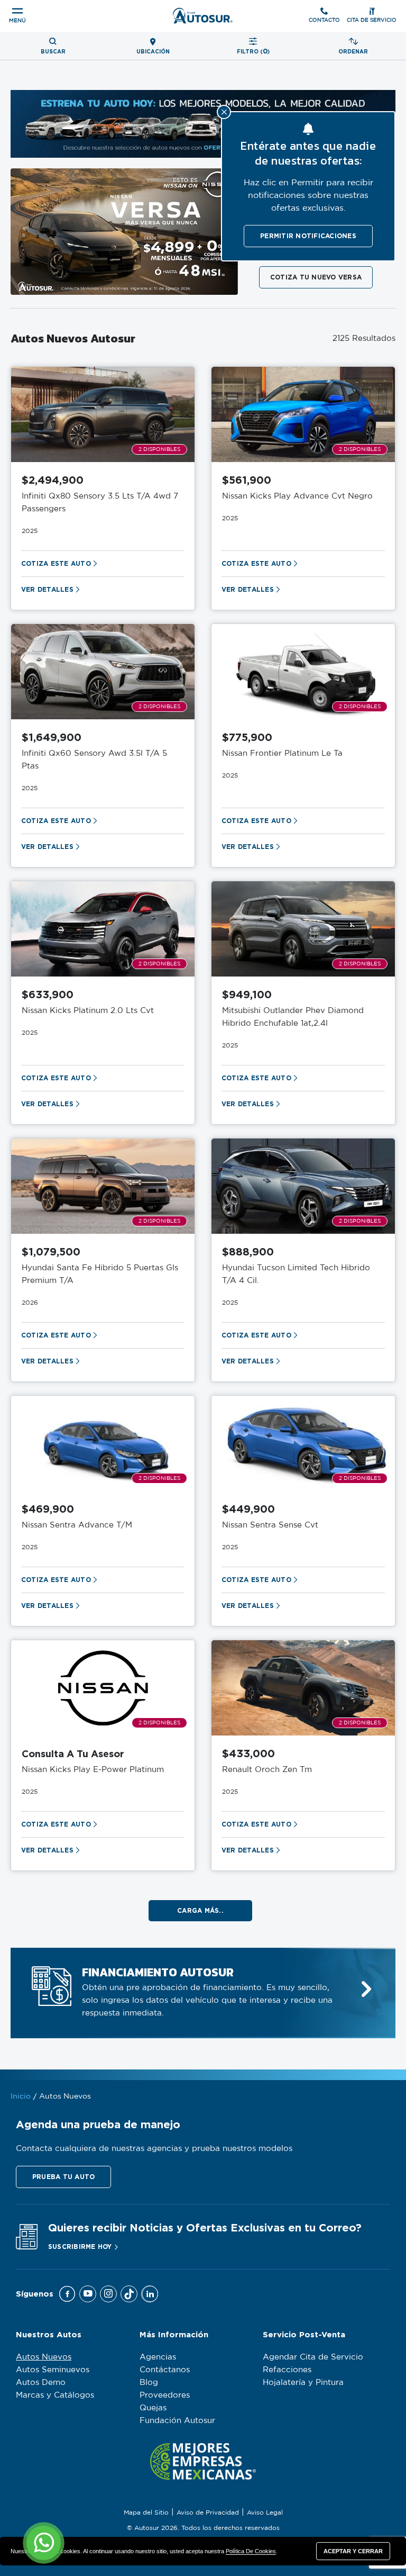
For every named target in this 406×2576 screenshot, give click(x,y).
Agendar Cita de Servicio (313, 2357)
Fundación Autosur (177, 2421)
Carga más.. (200, 1910)
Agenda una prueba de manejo (98, 2124)
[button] (63, 2177)
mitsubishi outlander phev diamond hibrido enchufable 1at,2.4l (293, 1017)
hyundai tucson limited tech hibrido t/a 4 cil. (296, 1274)
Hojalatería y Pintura (303, 2383)
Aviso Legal (265, 2512)
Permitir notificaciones (308, 236)
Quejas (153, 2408)
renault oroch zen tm (267, 1770)
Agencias (158, 2357)
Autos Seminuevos (53, 2370)
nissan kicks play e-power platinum (93, 1770)
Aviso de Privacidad (208, 2512)
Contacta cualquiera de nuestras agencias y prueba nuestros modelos (154, 2149)
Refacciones (287, 2370)
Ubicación (153, 52)
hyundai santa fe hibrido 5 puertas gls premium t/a (100, 1274)
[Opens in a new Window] (67, 2294)
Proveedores (165, 2395)
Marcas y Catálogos (55, 2395)
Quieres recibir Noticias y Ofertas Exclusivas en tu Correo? (205, 2227)
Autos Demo (41, 2383)
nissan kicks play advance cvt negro (297, 496)
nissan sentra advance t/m (77, 1525)
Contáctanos (165, 2370)
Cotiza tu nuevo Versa (316, 277)
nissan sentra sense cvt (270, 1525)
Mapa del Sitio (146, 2512)
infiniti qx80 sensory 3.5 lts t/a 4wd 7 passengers (100, 503)
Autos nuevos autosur (73, 339)
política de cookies (251, 2551)
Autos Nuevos (44, 2357)
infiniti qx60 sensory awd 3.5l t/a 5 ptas (94, 760)
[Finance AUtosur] (366, 1989)
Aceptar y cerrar (353, 2551)
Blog (149, 2383)
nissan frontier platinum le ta (282, 753)
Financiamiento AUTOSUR (158, 1973)
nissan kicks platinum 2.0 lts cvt (88, 1011)
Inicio (21, 2096)
